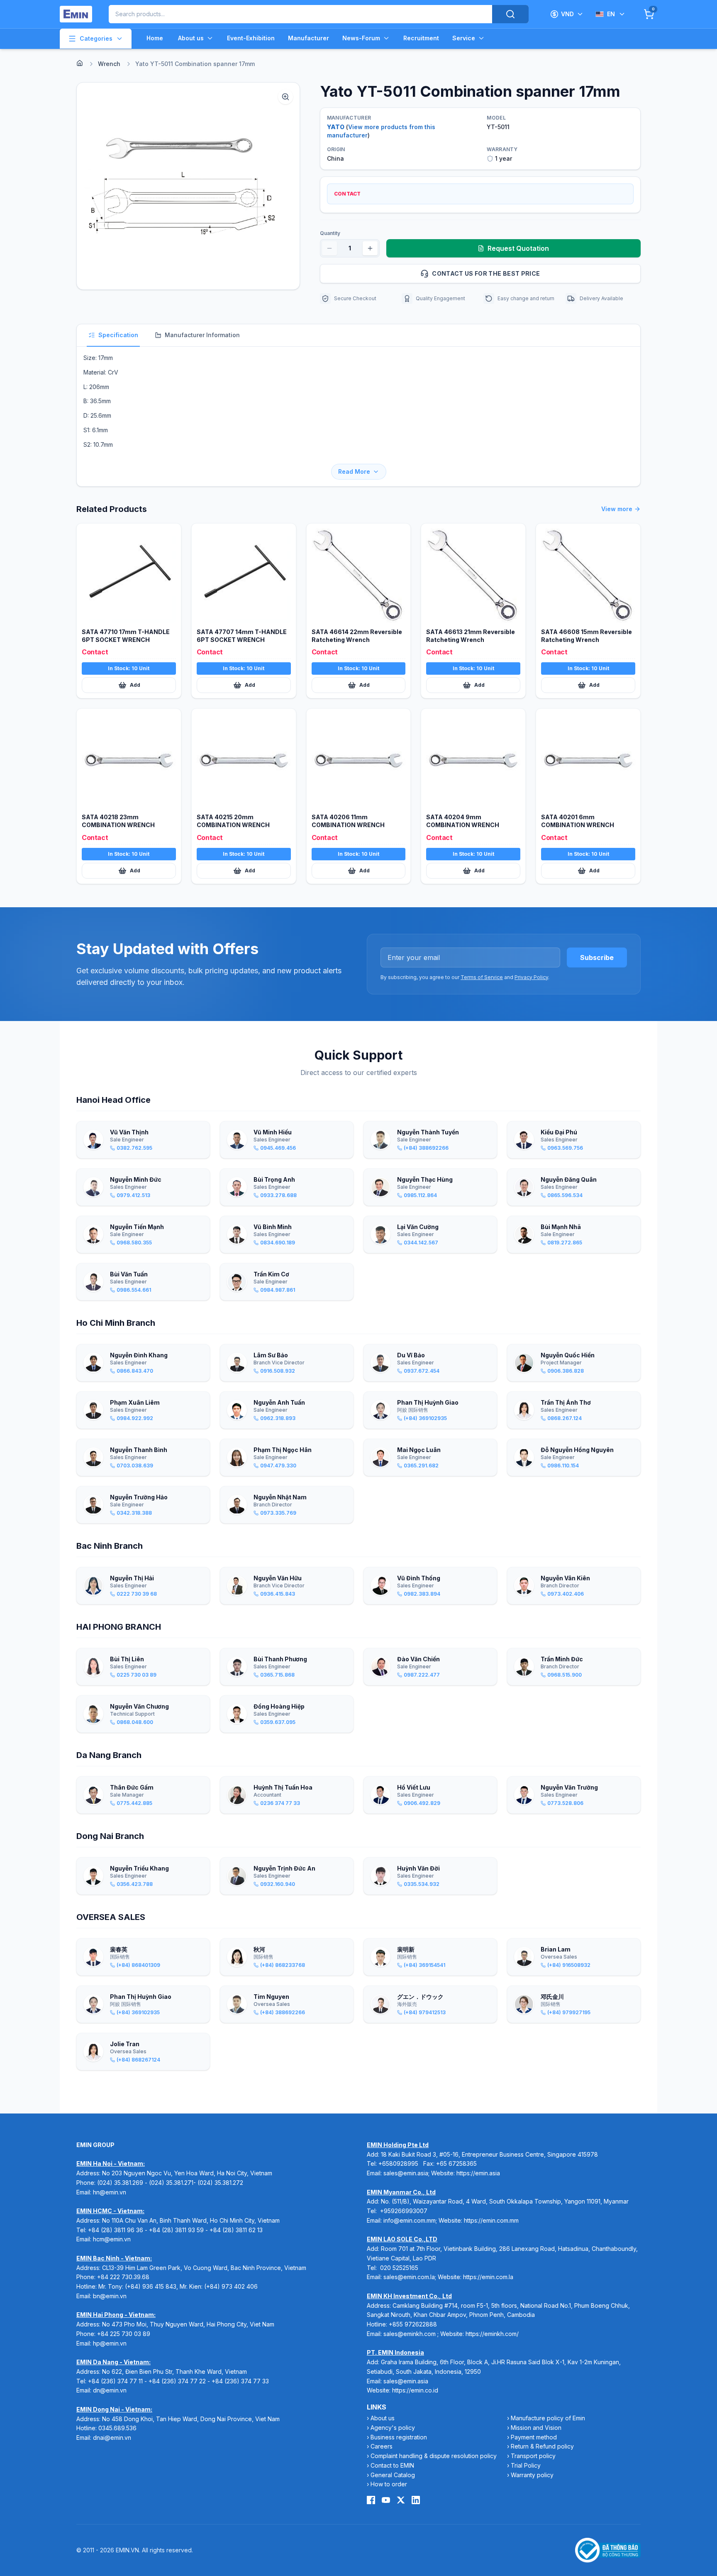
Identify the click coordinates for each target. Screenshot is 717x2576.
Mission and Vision (536, 2428)
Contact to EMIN (392, 2465)
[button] (188, 186)
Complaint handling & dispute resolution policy (434, 2456)
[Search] (510, 14)
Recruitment (421, 38)
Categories (96, 38)
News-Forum (361, 38)
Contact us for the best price (486, 273)
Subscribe (597, 957)
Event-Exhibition (251, 38)
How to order (389, 2484)
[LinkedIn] (416, 2500)
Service (464, 38)
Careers (382, 2446)
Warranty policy (532, 2475)
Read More (354, 471)
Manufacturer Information (202, 335)
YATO (336, 127)
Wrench (109, 64)
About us (191, 38)
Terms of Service (482, 977)
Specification (118, 335)
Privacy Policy (531, 977)
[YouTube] (386, 2500)
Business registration (399, 2437)
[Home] (80, 63)
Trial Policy (526, 2465)
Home (155, 38)
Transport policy (533, 2456)
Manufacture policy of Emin (548, 2418)
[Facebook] (371, 2500)
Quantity (330, 233)
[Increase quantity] (370, 248)
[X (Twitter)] (401, 2500)
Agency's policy (393, 2428)
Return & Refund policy (542, 2446)
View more (617, 509)
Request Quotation (518, 248)
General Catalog (393, 2475)
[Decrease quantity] (329, 248)
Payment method (534, 2437)
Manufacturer (309, 38)
